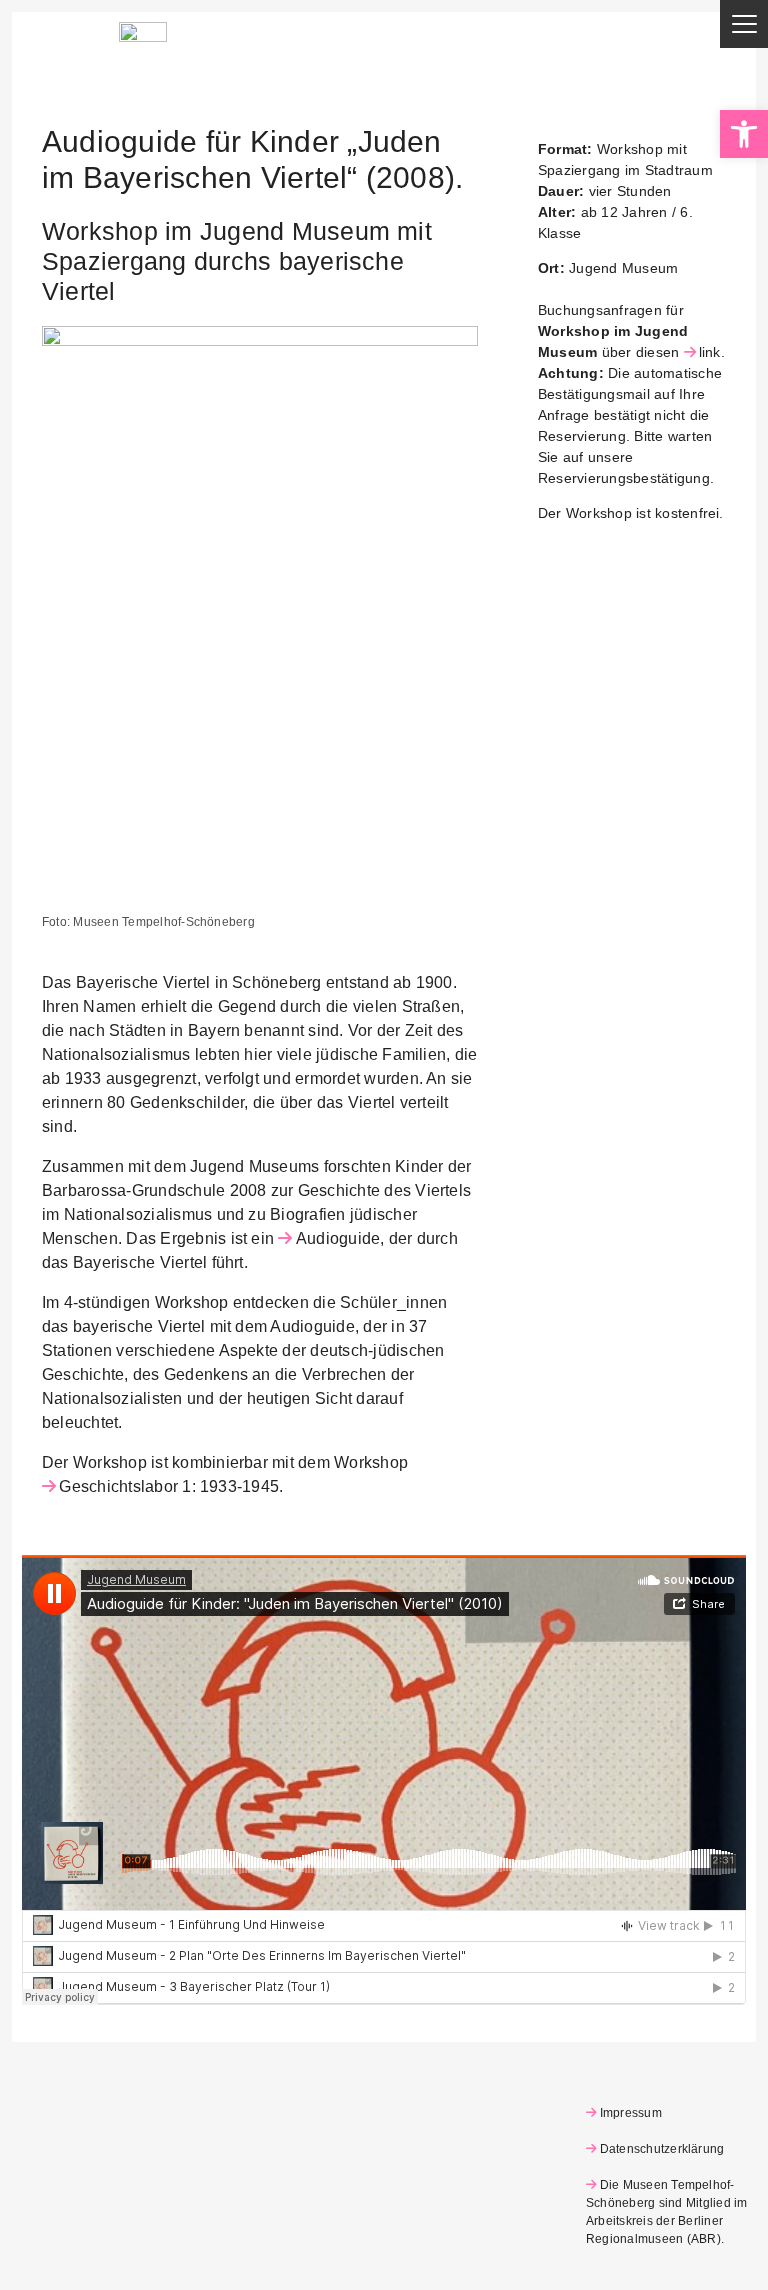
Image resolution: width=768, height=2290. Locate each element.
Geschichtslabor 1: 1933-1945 (169, 1486)
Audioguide (338, 1238)
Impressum (631, 2113)
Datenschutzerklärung (662, 2149)
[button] (744, 134)
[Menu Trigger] (744, 24)
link (710, 352)
